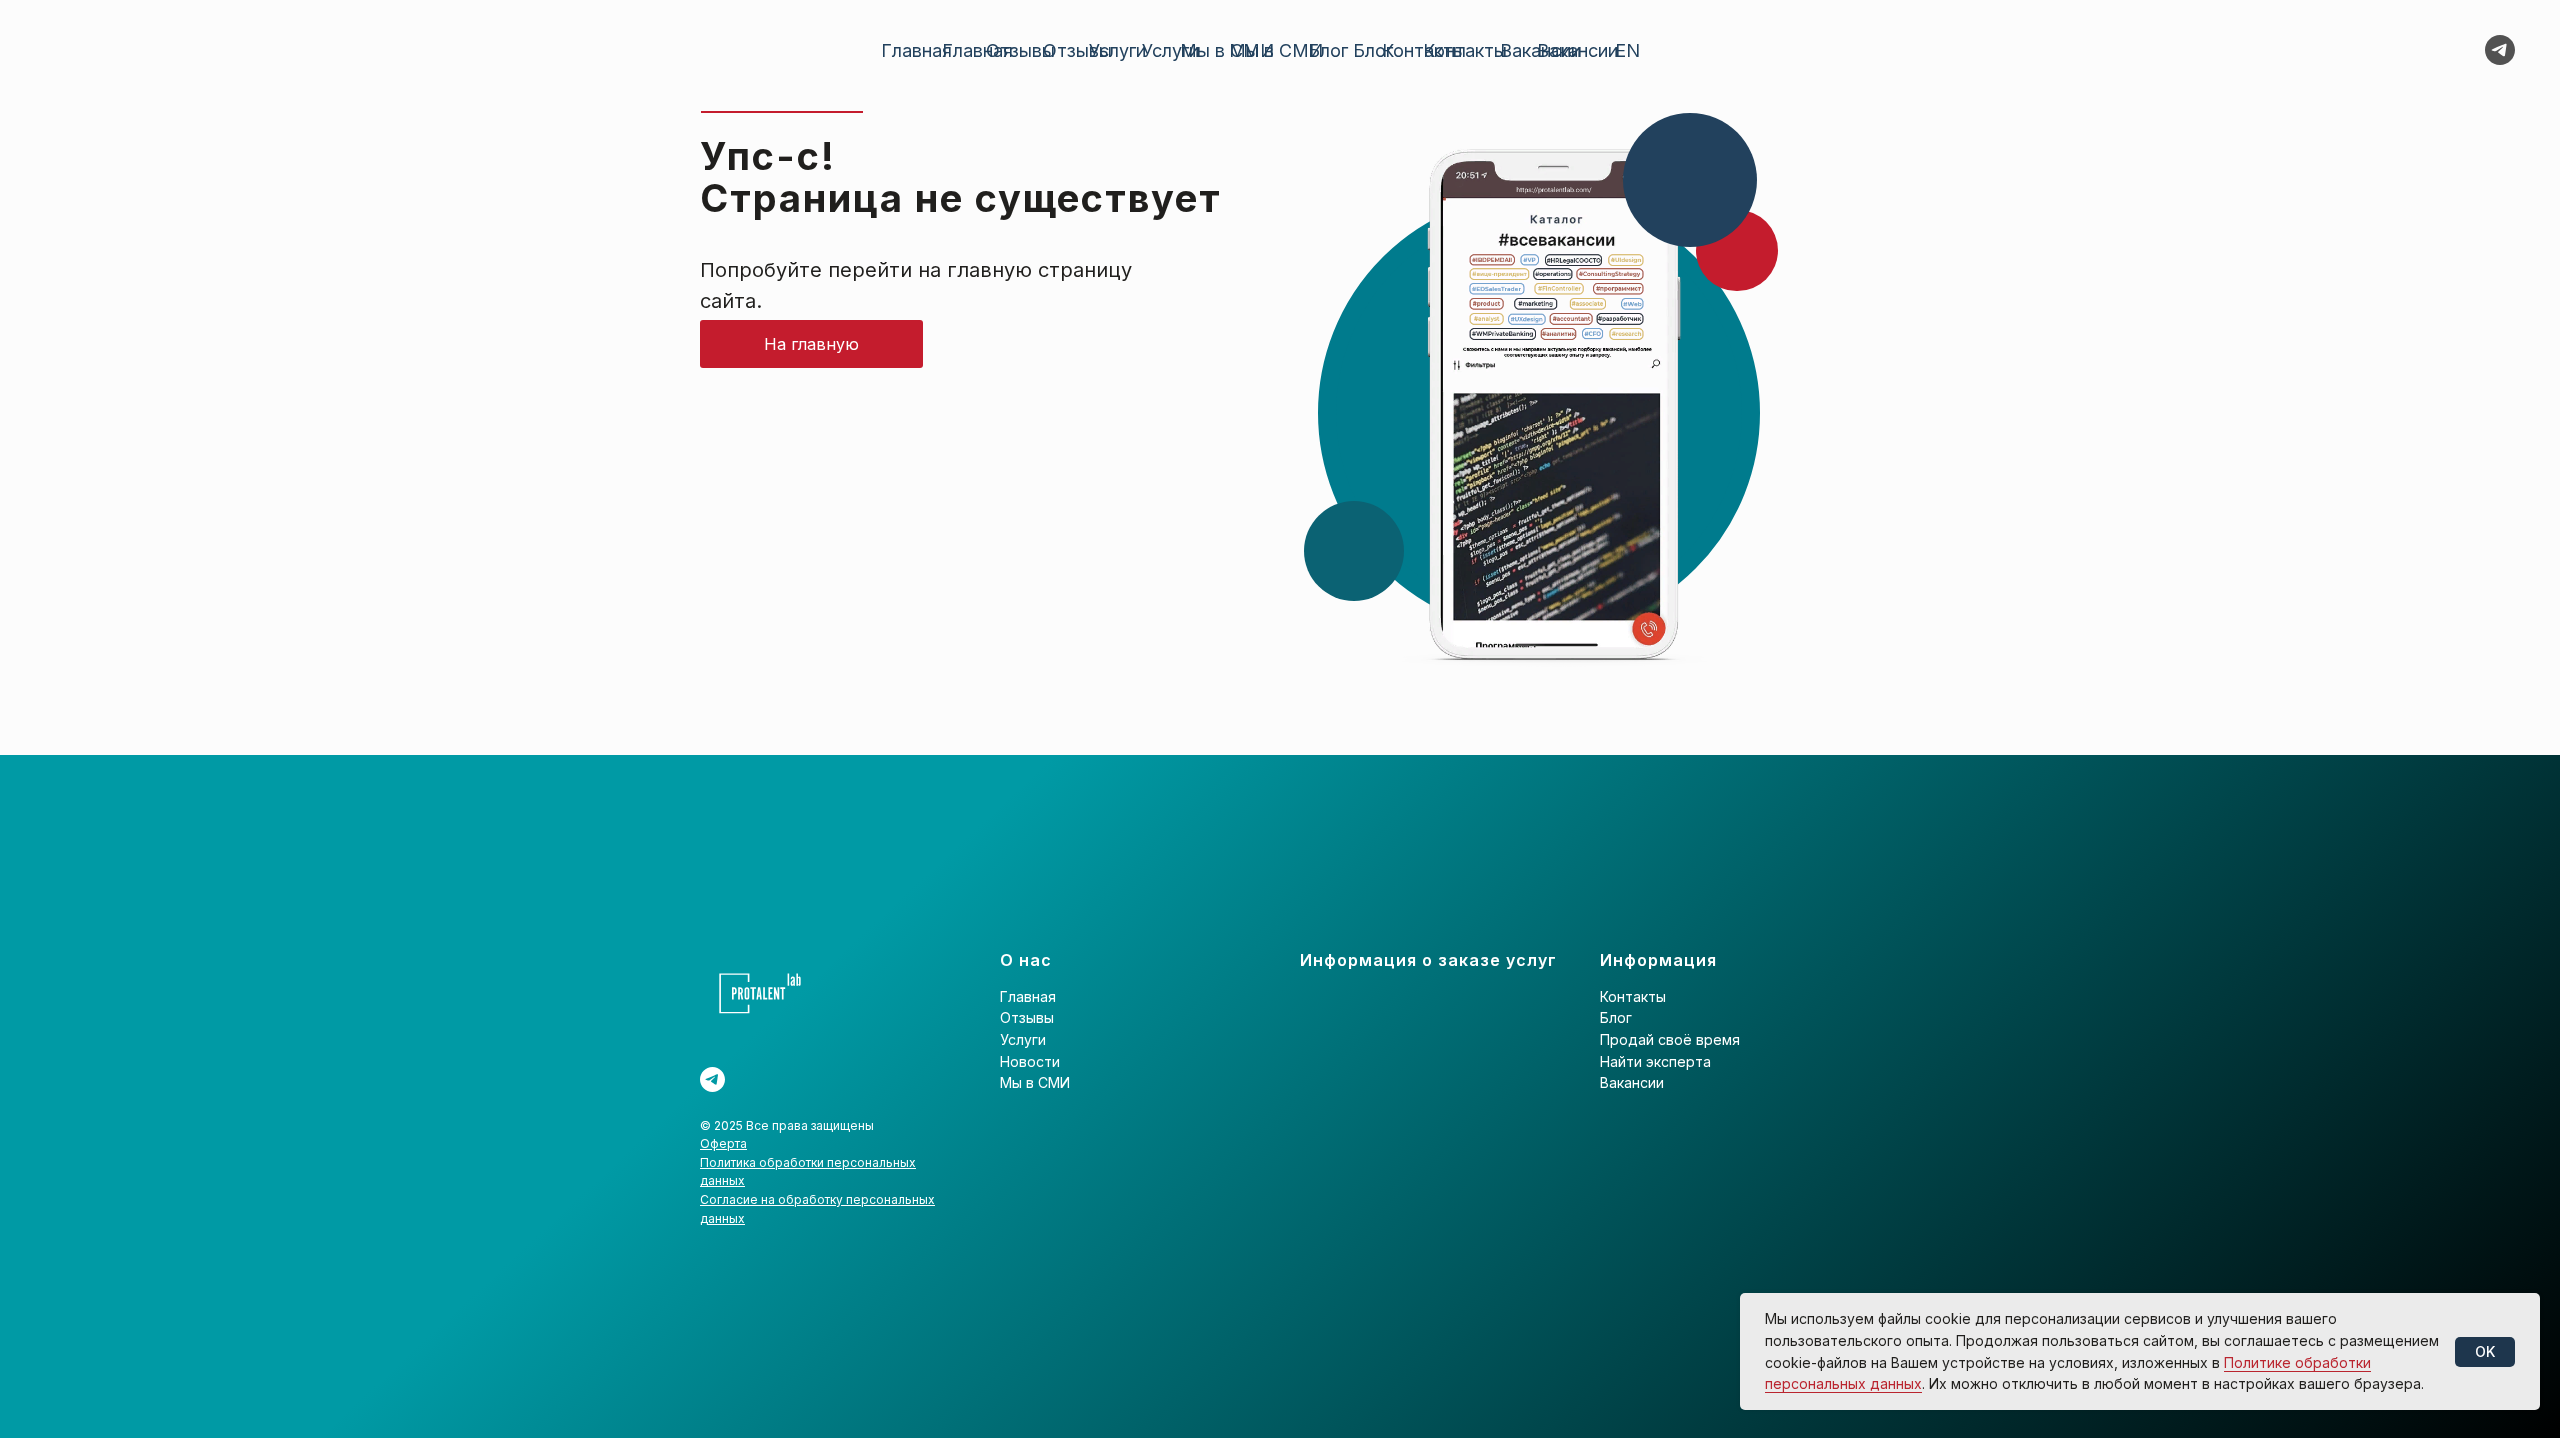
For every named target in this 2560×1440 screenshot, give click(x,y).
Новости (1030, 1061)
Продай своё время (1670, 1039)
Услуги (1170, 50)
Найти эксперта (1655, 1061)
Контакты (1465, 50)
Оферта (723, 1143)
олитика (734, 1162)
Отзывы (1077, 50)
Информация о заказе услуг (1428, 960)
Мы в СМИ (1276, 50)
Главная (977, 50)
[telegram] (2500, 50)
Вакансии (1577, 50)
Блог (1373, 50)
